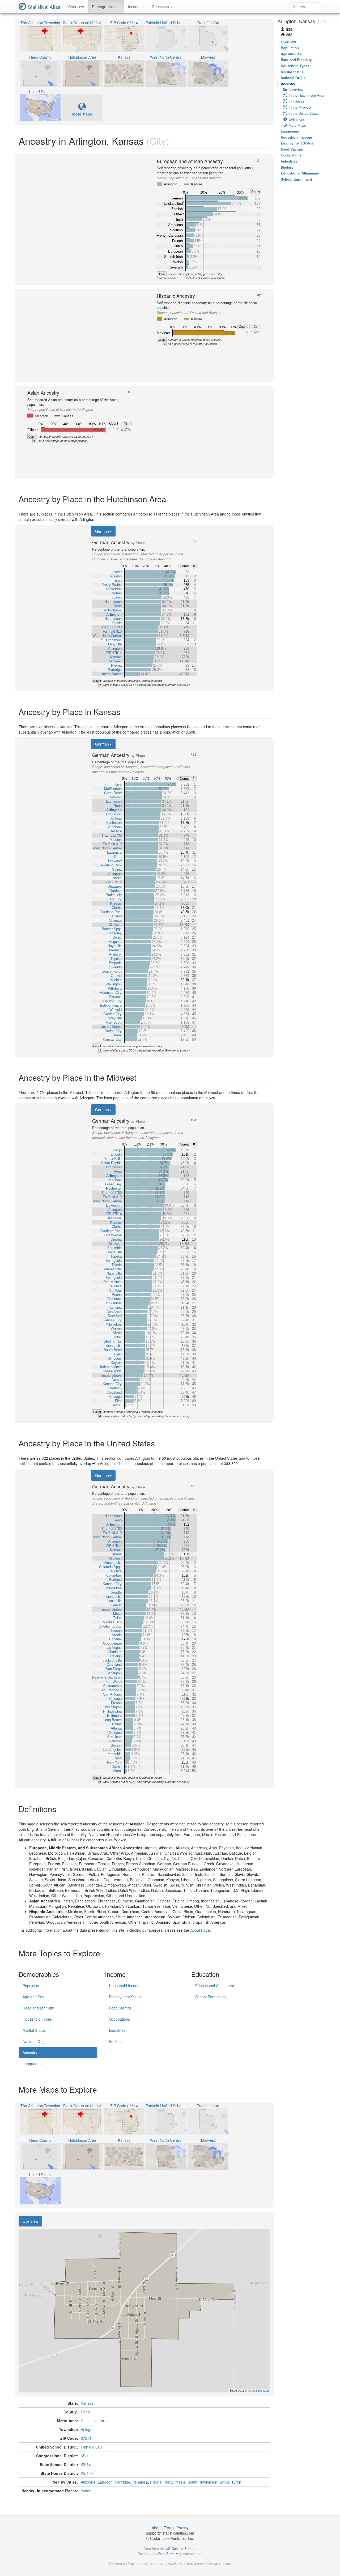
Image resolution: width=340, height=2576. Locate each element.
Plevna (156, 2482)
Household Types (37, 2019)
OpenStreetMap (170, 2554)
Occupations (119, 2019)
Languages (32, 2064)
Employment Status (125, 1997)
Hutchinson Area (95, 2421)
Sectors (115, 2041)
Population (31, 1986)
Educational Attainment (215, 1986)
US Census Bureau (180, 2549)
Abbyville (88, 2482)
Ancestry (30, 2053)
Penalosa (140, 2482)
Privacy (182, 2528)
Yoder (86, 2491)
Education (161, 7)
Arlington (88, 2429)
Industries (117, 2030)
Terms (169, 2528)
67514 (86, 2438)
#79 (194, 1486)
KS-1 (85, 2456)
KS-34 (86, 2464)
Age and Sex (33, 1997)
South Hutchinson (202, 2482)
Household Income (125, 1986)
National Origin (35, 2041)
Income (135, 7)
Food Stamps (120, 2008)
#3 (130, 392)
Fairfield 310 (91, 2447)
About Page (200, 1930)
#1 (259, 160)
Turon (236, 2482)
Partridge (122, 2482)
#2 (259, 295)
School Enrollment (211, 1997)
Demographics (105, 7)
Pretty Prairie (175, 2482)
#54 (194, 1120)
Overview (76, 7)
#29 (194, 754)
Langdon (105, 2482)
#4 (194, 542)
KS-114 (87, 2473)
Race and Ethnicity (38, 2008)
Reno (85, 2412)
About (157, 2528)
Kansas (87, 2403)
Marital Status (34, 2030)
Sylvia (224, 2482)
